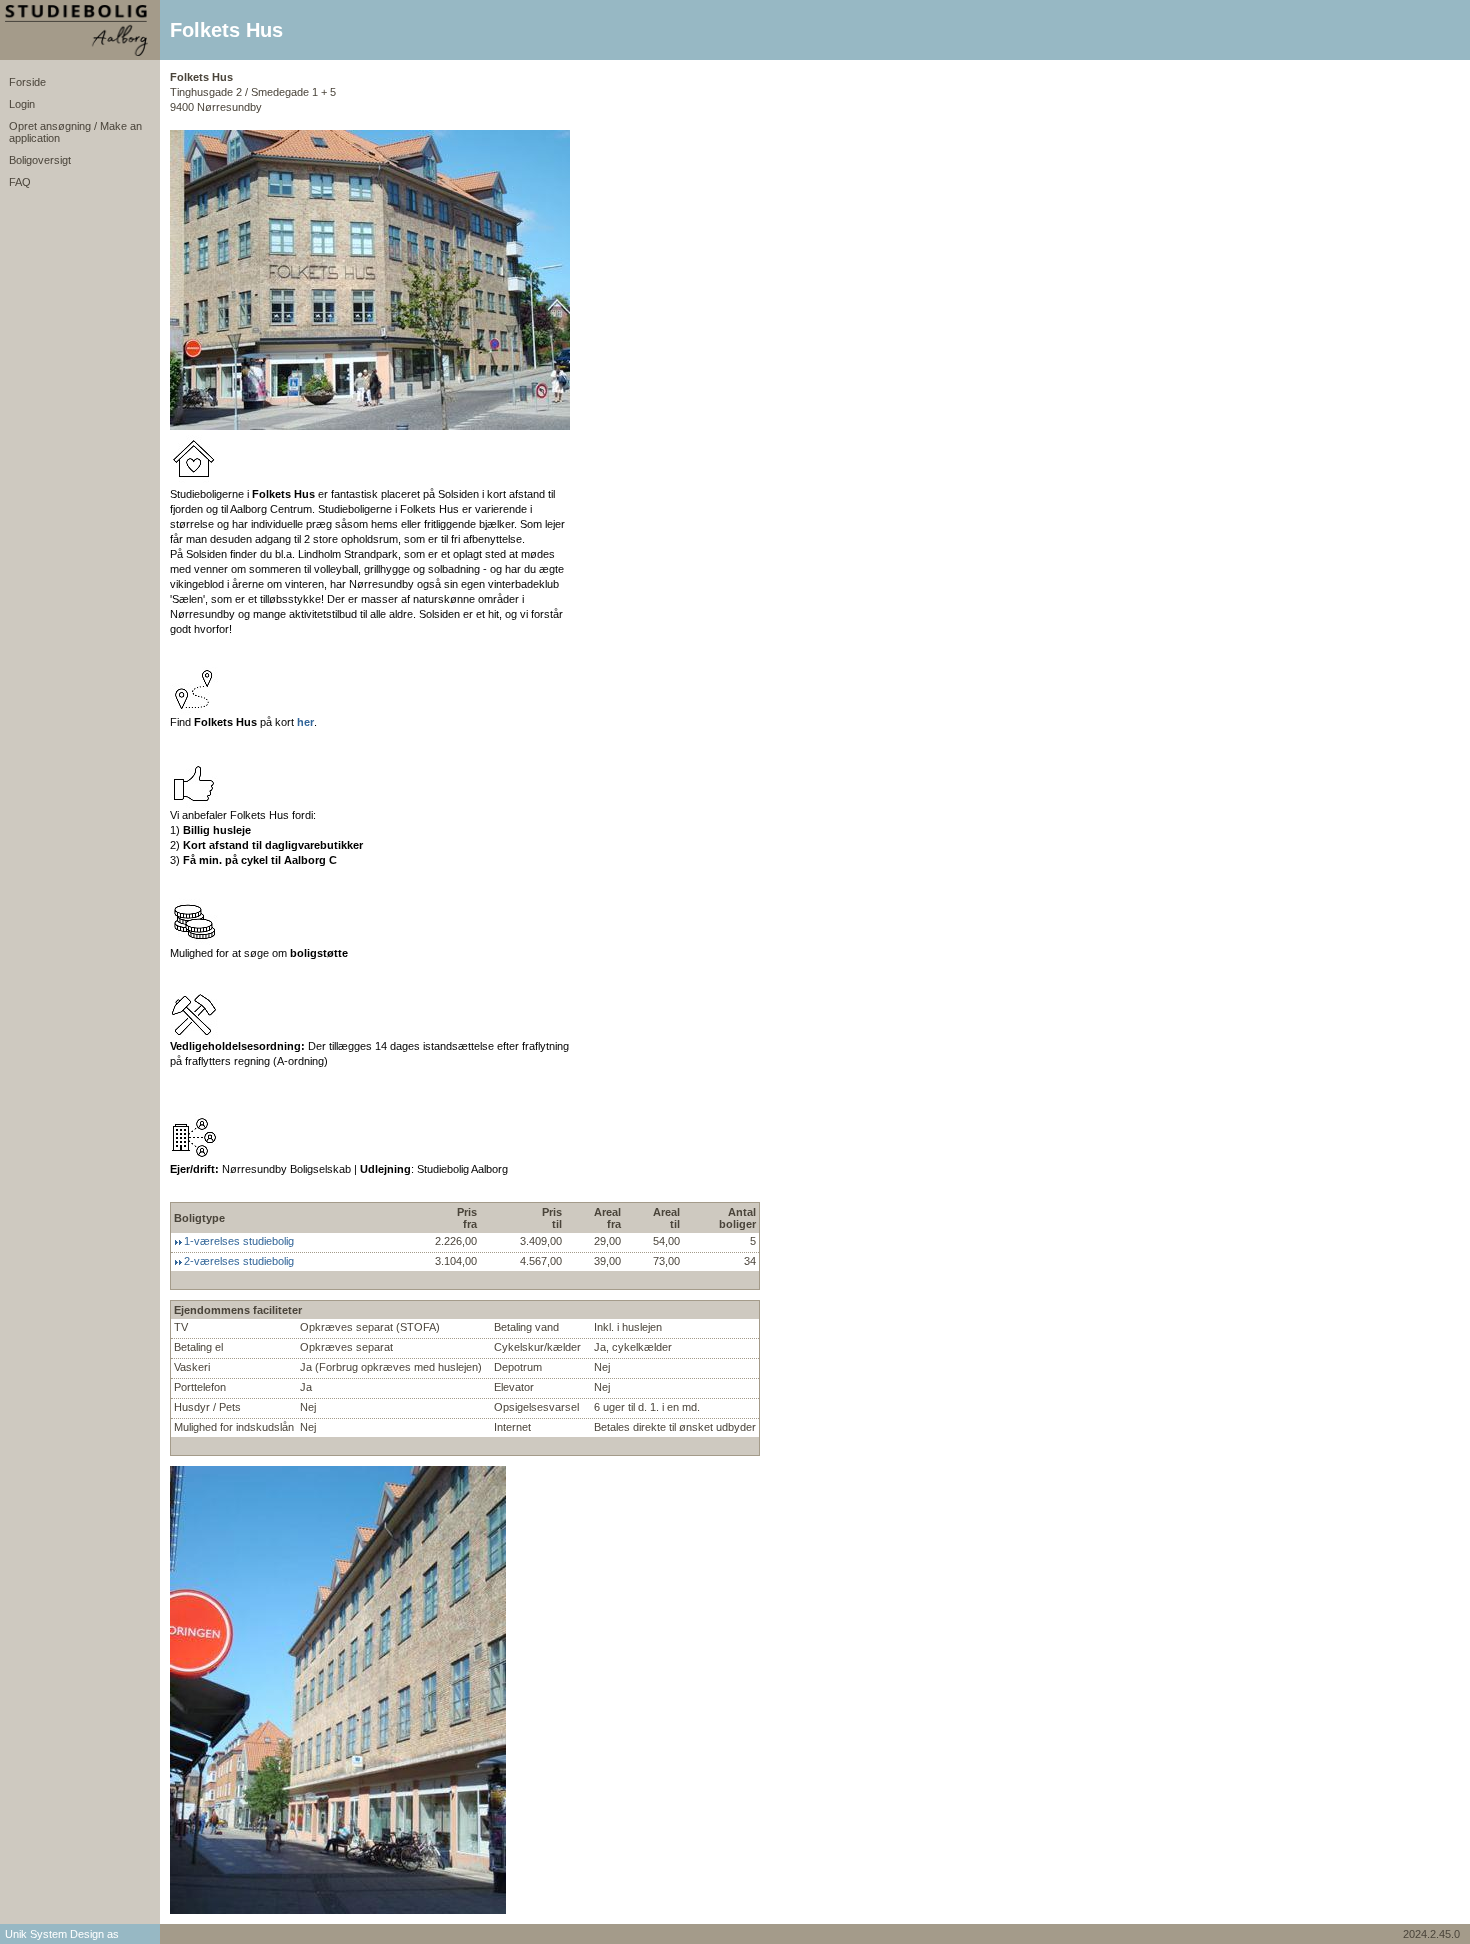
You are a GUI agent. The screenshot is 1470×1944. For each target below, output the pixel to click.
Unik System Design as (62, 1934)
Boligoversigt (40, 160)
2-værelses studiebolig (239, 1261)
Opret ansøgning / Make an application (75, 132)
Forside (27, 82)
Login (22, 104)
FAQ (20, 182)
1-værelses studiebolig (239, 1241)
